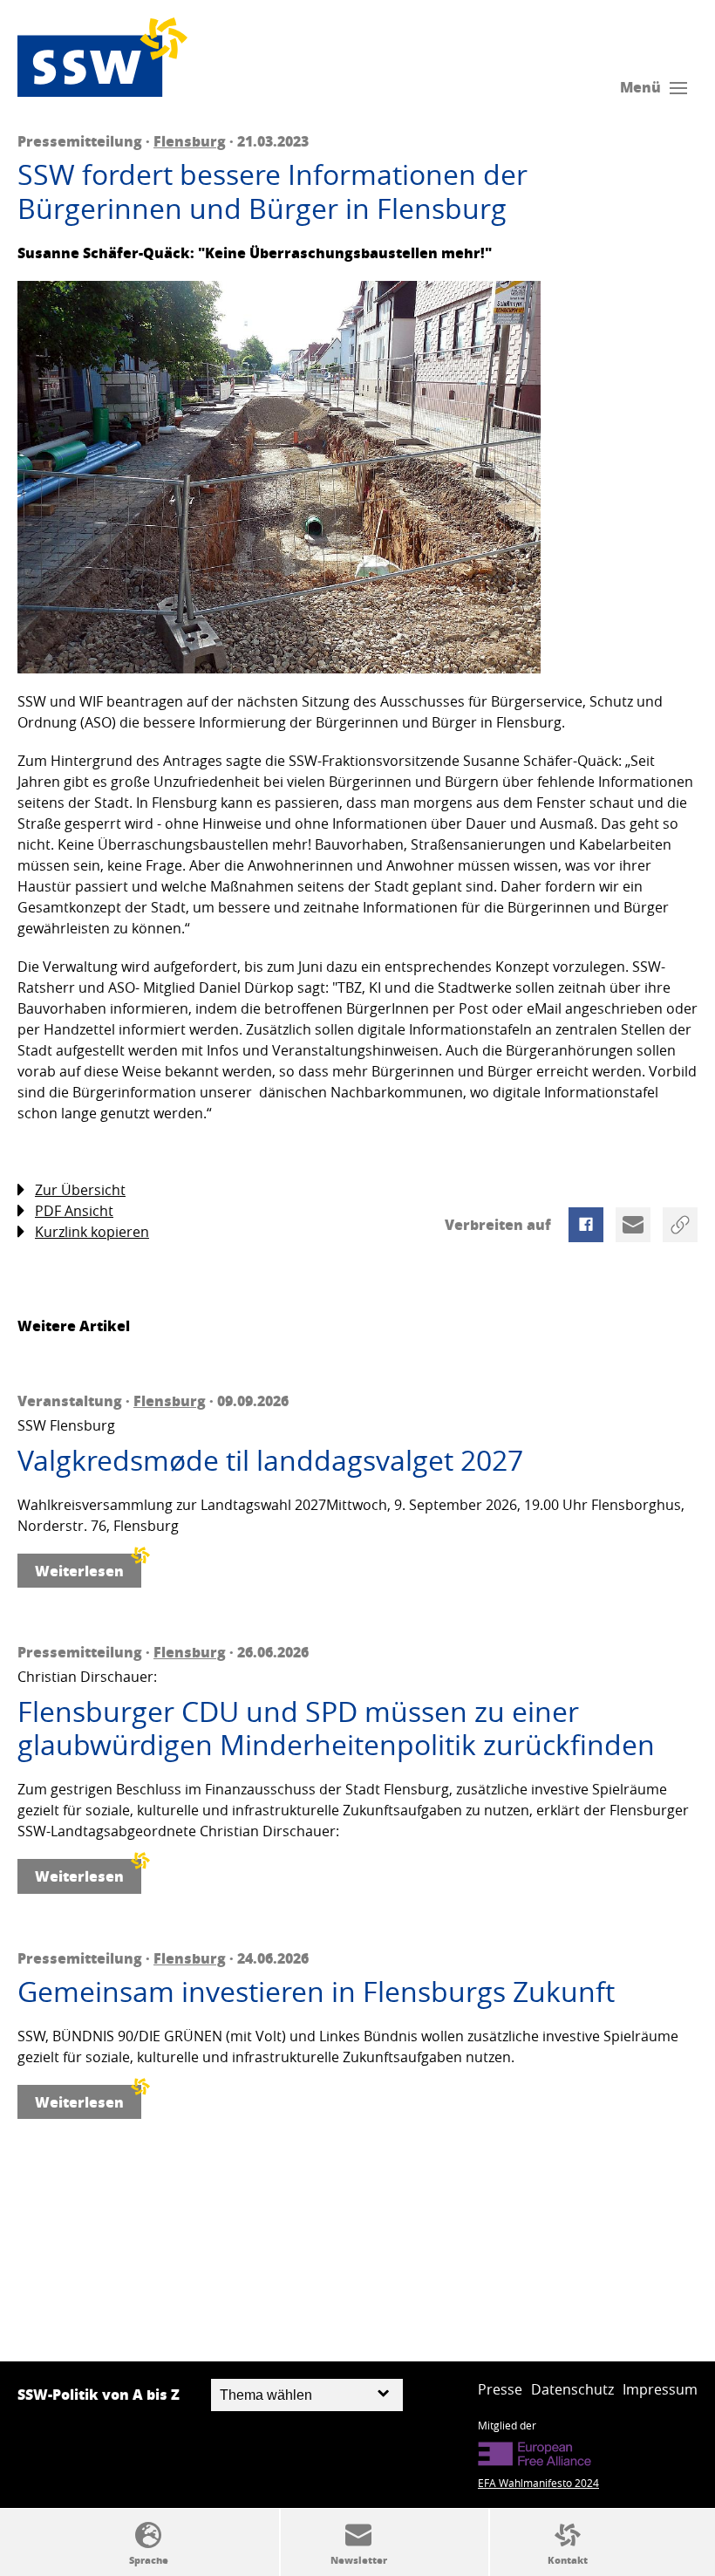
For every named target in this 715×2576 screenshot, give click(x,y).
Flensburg (190, 141)
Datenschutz (572, 2389)
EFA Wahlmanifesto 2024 (538, 2483)
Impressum (660, 2389)
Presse (500, 2389)
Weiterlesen (79, 1571)
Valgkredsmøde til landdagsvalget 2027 (270, 1460)
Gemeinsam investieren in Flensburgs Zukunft (316, 1992)
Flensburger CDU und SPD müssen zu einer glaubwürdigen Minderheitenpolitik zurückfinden (336, 1729)
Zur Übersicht (80, 1190)
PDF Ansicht (74, 1211)
